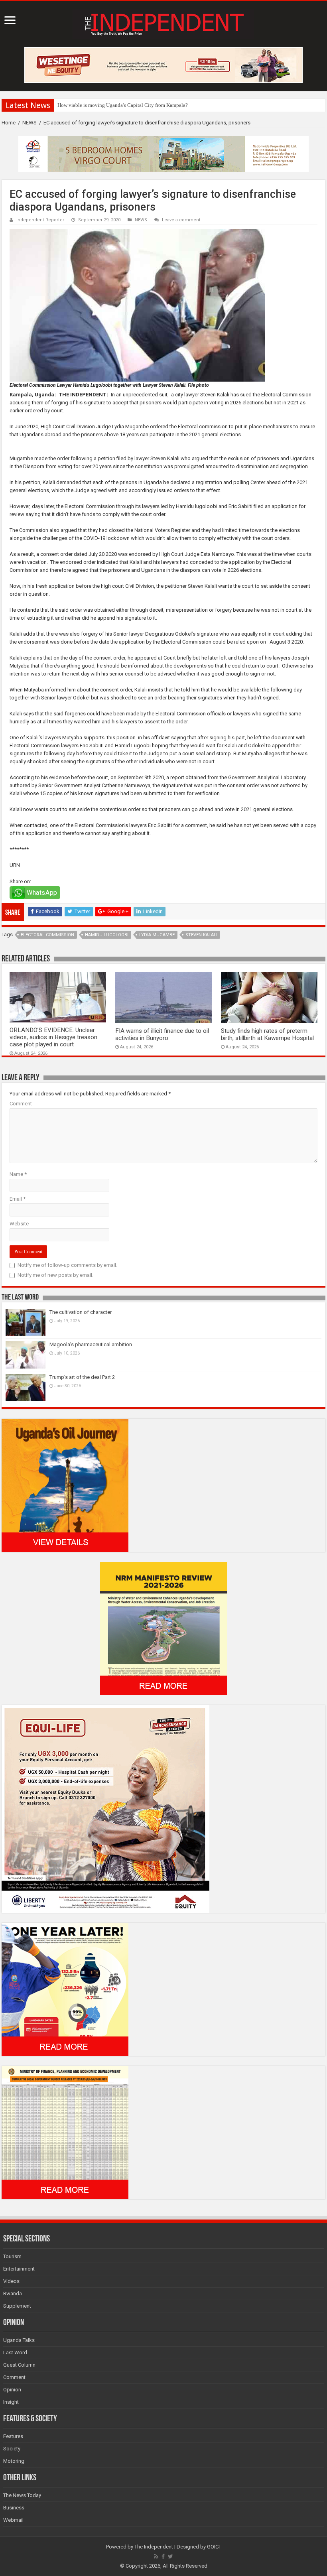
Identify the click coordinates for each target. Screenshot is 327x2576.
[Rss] (156, 2556)
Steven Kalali (201, 935)
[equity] (105, 1809)
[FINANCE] (65, 2132)
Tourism (12, 2256)
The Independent (154, 2547)
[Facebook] (163, 2556)
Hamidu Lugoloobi (107, 935)
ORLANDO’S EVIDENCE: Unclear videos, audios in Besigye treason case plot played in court (53, 1037)
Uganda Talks (19, 2340)
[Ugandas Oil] (65, 1485)
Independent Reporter (40, 220)
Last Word (15, 2352)
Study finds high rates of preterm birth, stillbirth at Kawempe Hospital (267, 1034)
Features (13, 2436)
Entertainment (19, 2269)
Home (9, 123)
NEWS (30, 123)
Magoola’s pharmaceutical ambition (91, 1344)
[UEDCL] (65, 1989)
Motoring (14, 2461)
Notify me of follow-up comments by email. (67, 1265)
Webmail (13, 2520)
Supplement (17, 2306)
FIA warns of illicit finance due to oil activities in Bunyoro (162, 1034)
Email (18, 1199)
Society (12, 2449)
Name (18, 1174)
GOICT (214, 2547)
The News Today (22, 2495)
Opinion (12, 2390)
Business (14, 2508)
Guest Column (19, 2365)
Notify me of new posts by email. (55, 1275)
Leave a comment (181, 220)
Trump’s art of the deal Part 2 (82, 1377)
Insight (11, 2402)
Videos (11, 2281)
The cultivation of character (81, 1312)
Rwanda (13, 2293)
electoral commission (47, 935)
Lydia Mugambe (157, 935)
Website (19, 1224)
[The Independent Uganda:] (163, 23)
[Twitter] (170, 2556)
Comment (21, 1104)
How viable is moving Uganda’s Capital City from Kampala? (123, 105)
